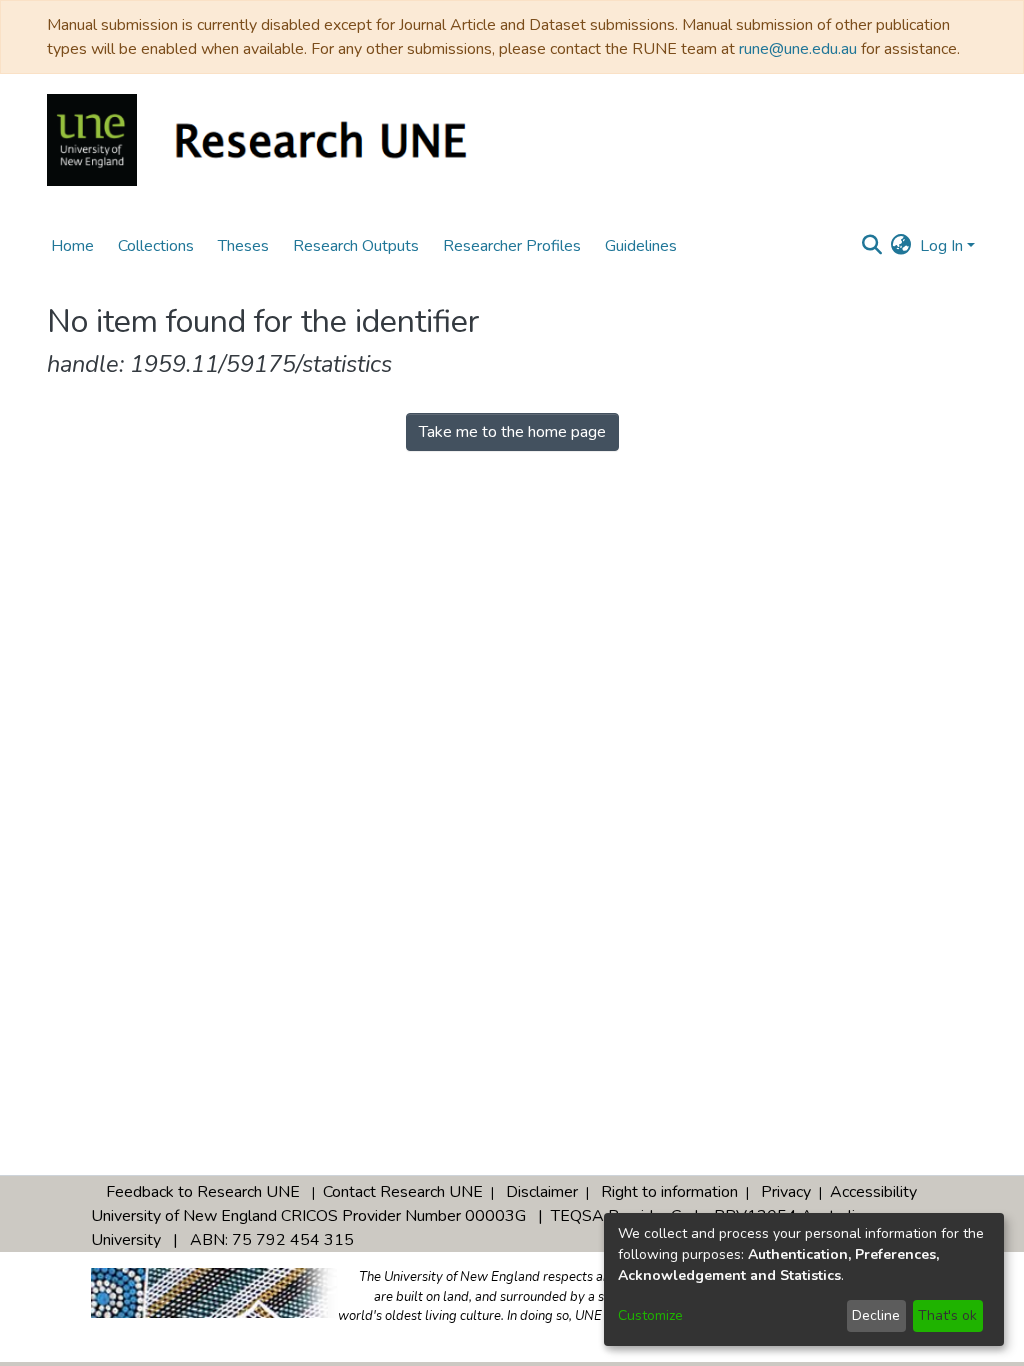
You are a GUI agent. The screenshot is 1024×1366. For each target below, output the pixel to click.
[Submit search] (872, 246)
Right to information (669, 1192)
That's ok (947, 1315)
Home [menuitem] (72, 246)
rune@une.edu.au (798, 49)
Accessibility (873, 1192)
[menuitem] (901, 246)
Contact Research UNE (403, 1192)
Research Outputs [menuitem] (356, 246)
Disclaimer (542, 1192)
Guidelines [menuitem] (641, 246)
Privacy (786, 1192)
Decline (876, 1315)
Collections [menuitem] (156, 246)
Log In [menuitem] (941, 246)
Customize (650, 1315)
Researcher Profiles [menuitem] (512, 246)
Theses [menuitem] (243, 246)
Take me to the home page (512, 432)
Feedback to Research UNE (203, 1192)
